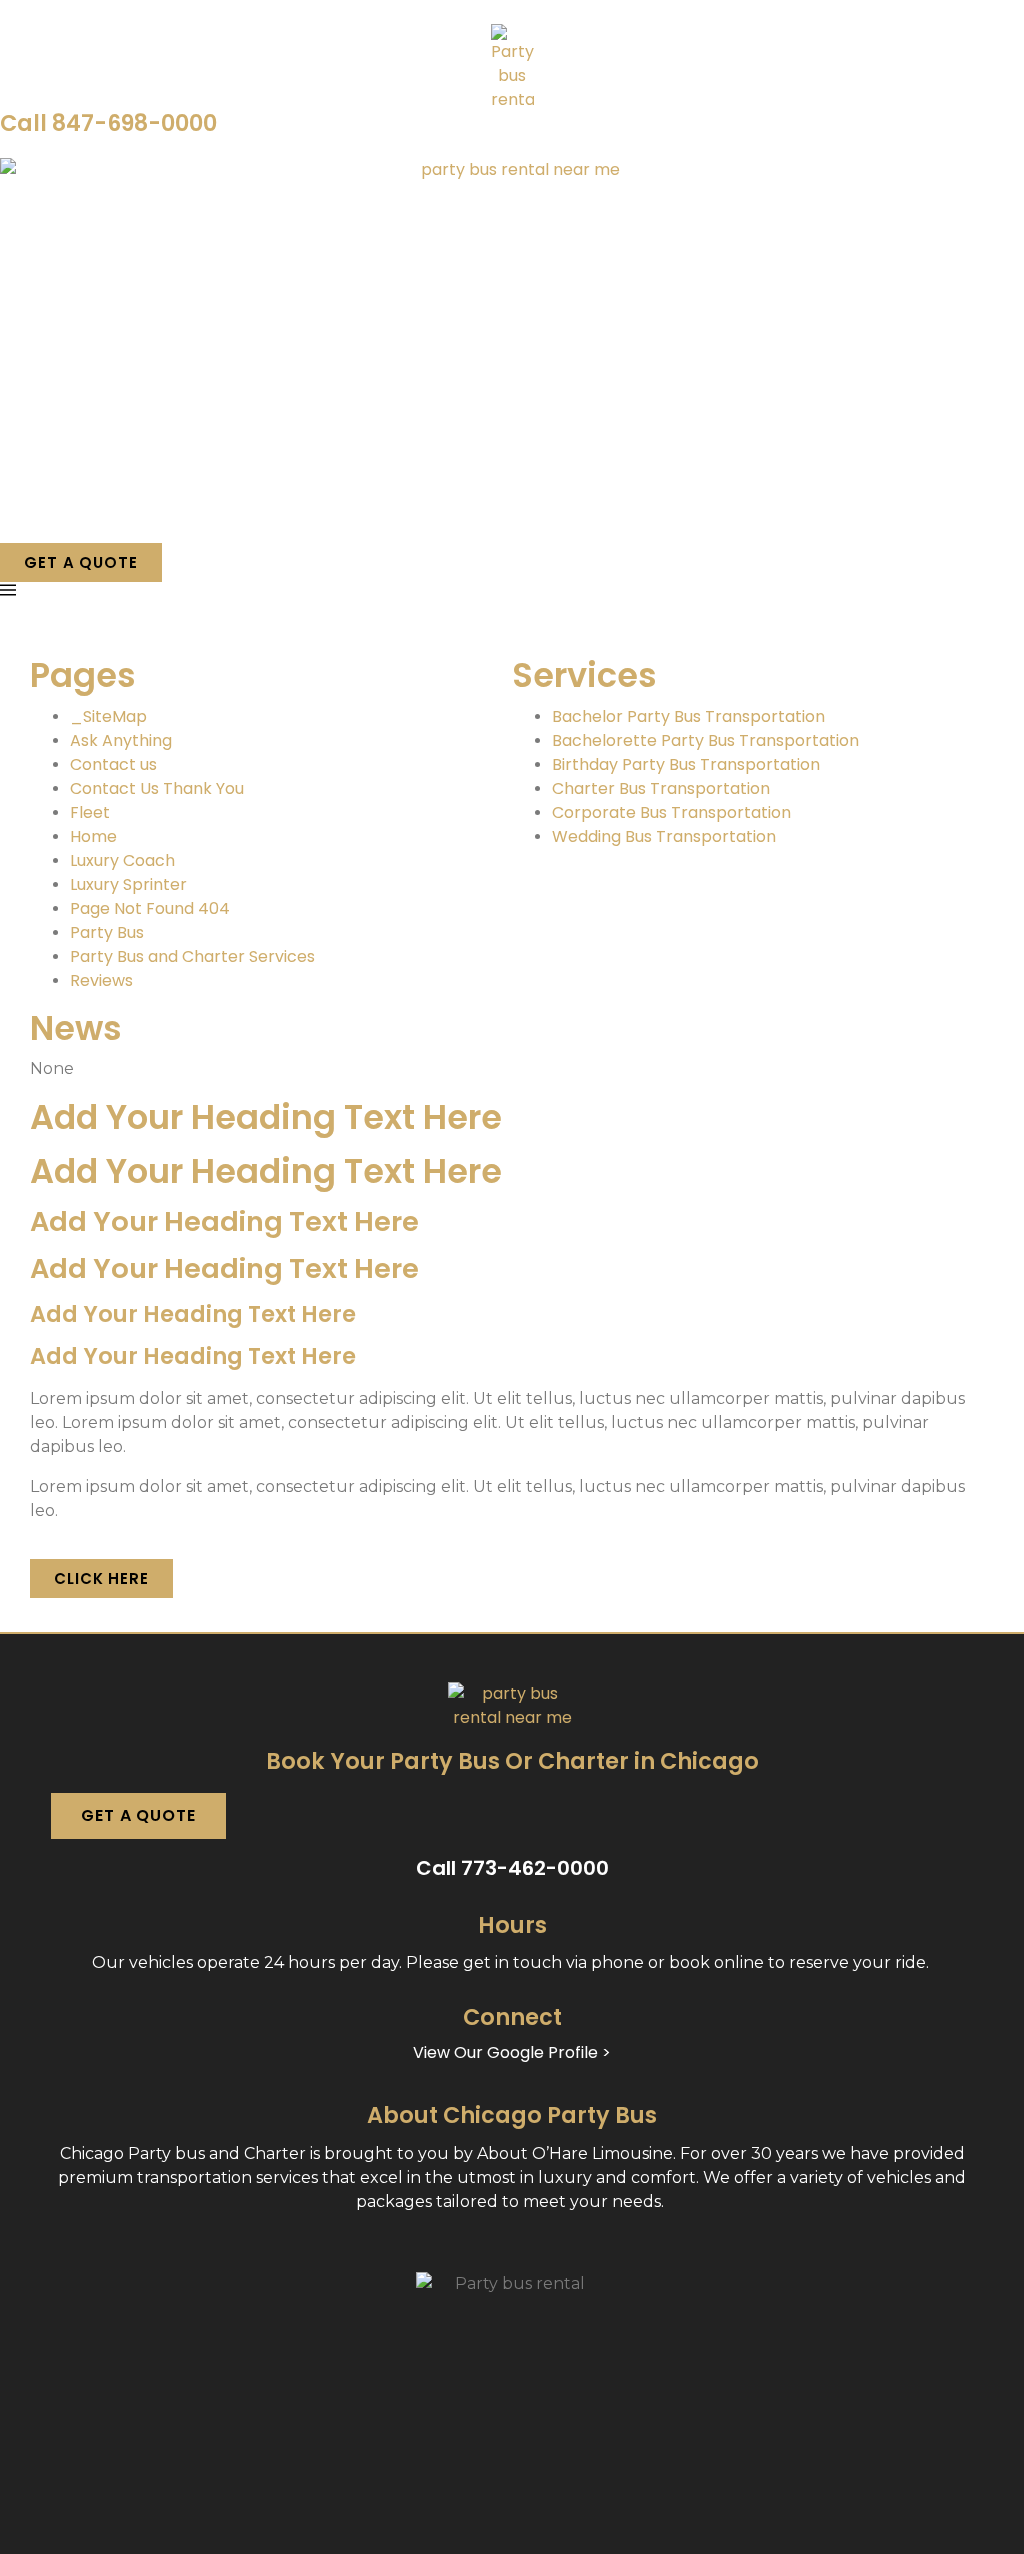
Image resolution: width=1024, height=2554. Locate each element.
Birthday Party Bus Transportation (686, 764)
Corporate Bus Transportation (671, 812)
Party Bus (107, 932)
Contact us (113, 764)
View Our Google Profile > (512, 2052)
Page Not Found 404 (150, 908)
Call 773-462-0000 (512, 1868)
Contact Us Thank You (157, 788)
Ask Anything (121, 740)
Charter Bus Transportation (661, 788)
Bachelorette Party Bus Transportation (705, 740)
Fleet (90, 812)
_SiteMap (108, 716)
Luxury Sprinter (128, 884)
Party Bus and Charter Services (192, 956)
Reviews (101, 980)
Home (93, 836)
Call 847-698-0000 (108, 123)
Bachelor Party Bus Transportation (688, 716)
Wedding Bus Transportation (664, 836)
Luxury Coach (122, 860)
